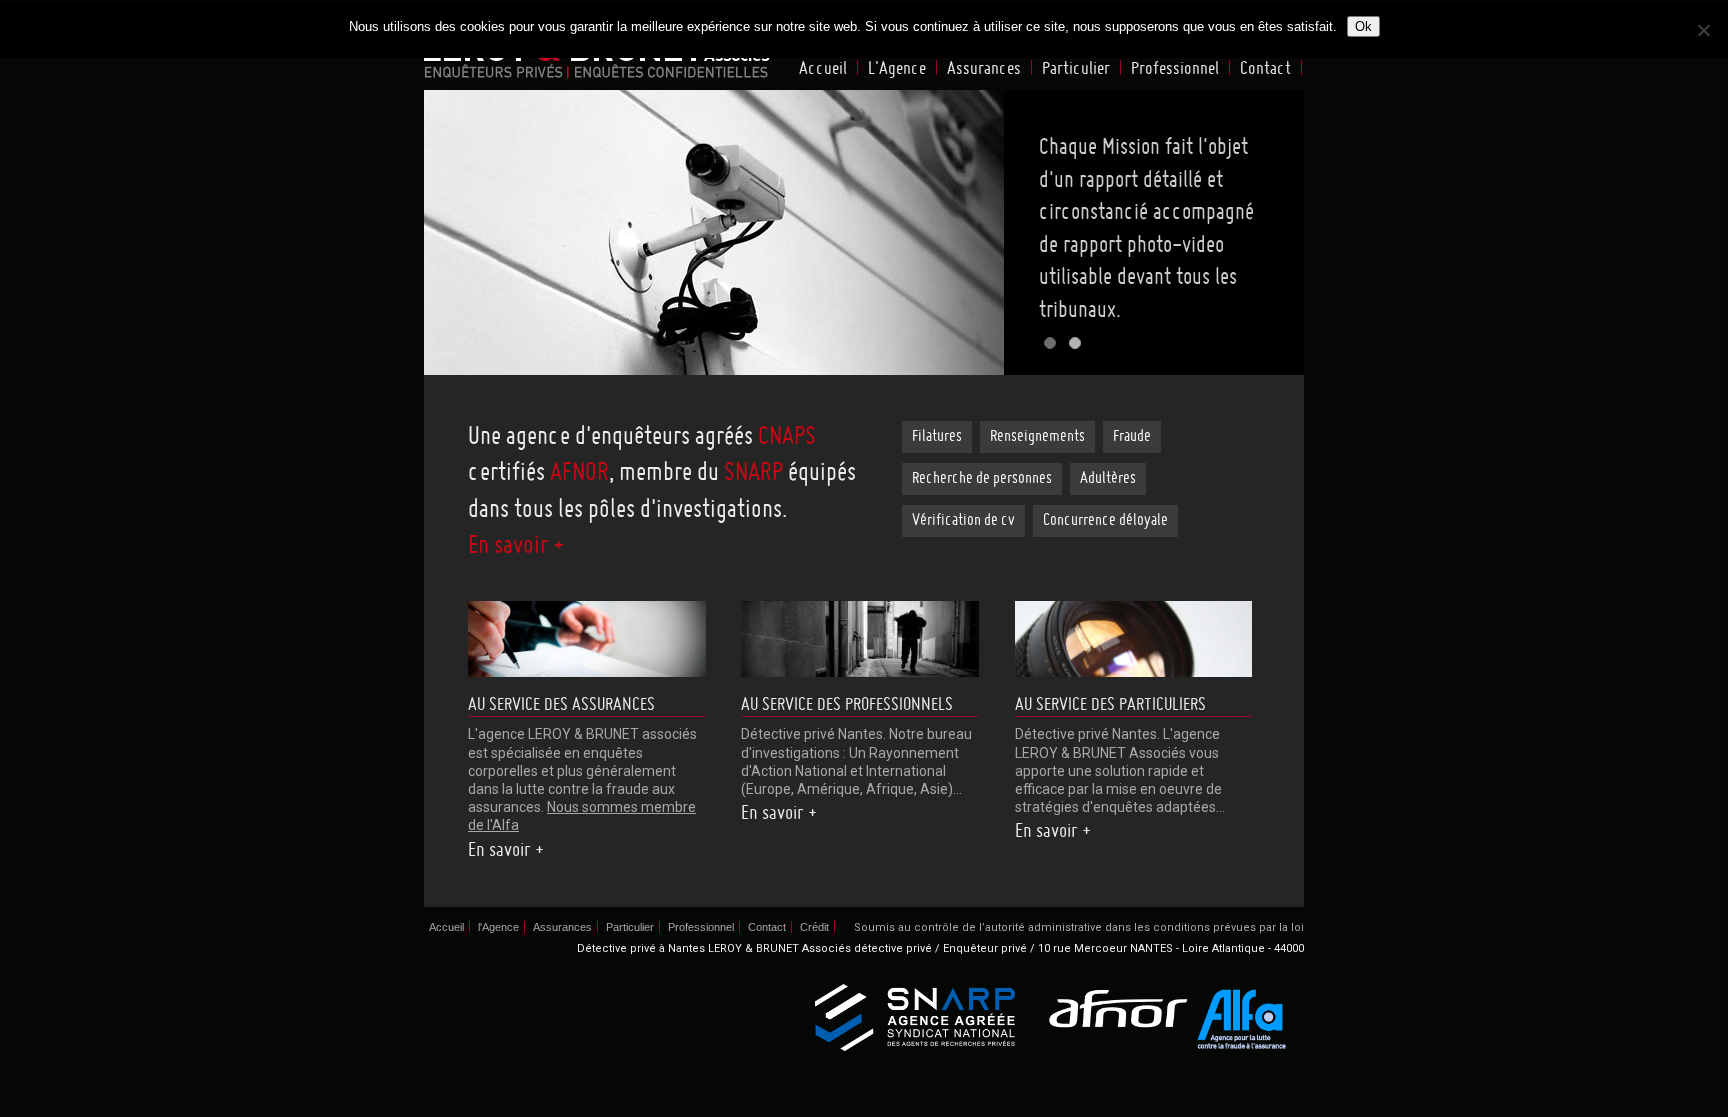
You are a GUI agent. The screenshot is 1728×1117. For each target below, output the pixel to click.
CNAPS (787, 438)
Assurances (984, 68)
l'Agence (498, 927)
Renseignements (1037, 437)
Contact (1265, 68)
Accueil (823, 68)
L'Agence (897, 68)
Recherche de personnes (982, 479)
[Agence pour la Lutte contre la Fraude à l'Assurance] (1243, 1019)
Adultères (1108, 479)
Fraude (1132, 437)
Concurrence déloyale (1105, 521)
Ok (1363, 26)
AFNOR (579, 474)
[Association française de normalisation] (1116, 1010)
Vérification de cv (963, 521)
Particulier (1076, 68)
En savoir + (516, 547)
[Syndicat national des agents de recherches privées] (915, 1018)
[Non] (1703, 30)
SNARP (753, 474)
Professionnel (1175, 68)
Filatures (937, 437)
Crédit (814, 927)
